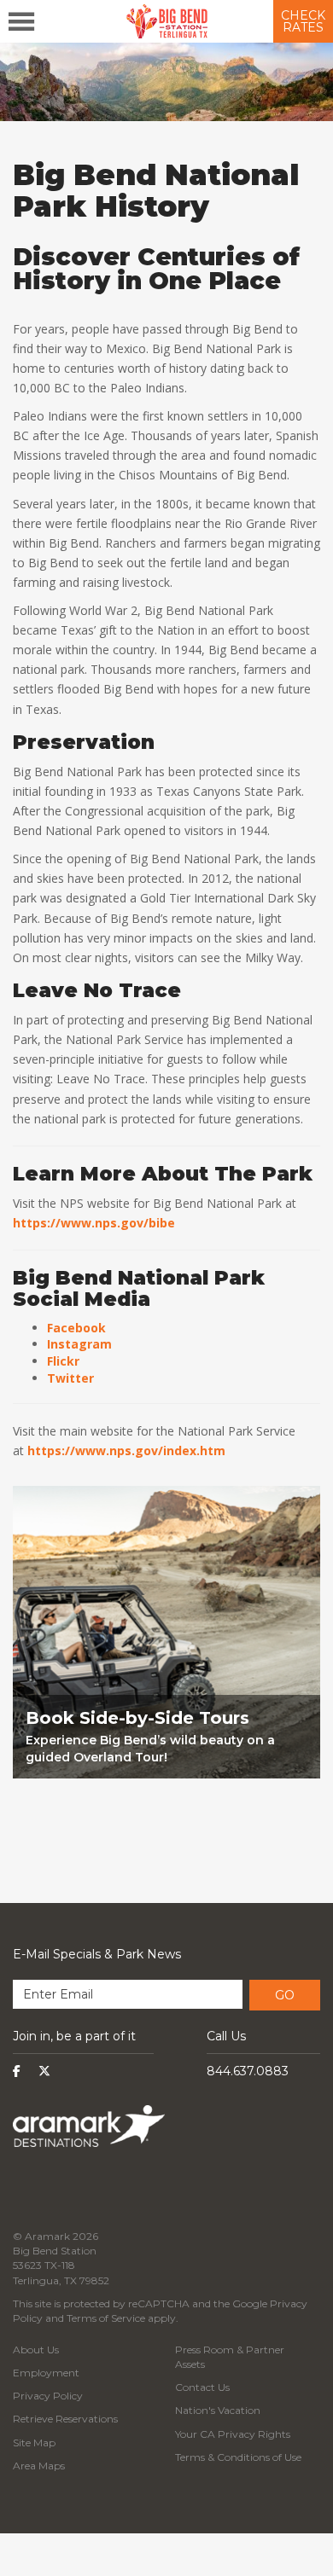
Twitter (70, 1378)
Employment (46, 2373)
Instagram (79, 1344)
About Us (36, 2350)
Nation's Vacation (218, 2410)
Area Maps (39, 2466)
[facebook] (17, 2071)
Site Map (34, 2443)
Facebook (76, 1328)
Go (285, 1995)
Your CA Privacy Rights (233, 2434)
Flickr (63, 1361)
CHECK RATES (303, 21)
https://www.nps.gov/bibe (94, 1223)
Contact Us (202, 2387)
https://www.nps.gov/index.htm (126, 1450)
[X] (44, 2071)
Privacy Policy (48, 2396)
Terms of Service (106, 2318)
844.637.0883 (248, 2071)
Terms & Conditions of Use (238, 2457)
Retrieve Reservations (65, 2419)
